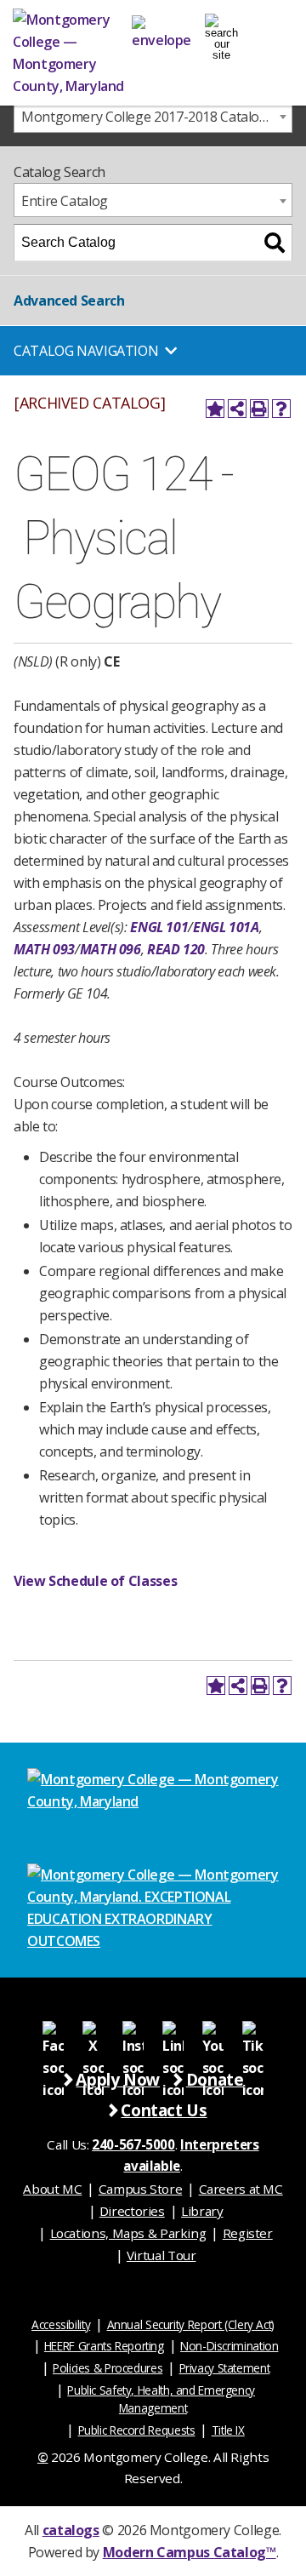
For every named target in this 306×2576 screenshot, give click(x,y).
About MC (52, 2189)
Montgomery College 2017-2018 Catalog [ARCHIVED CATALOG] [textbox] (156, 117)
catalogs (71, 2530)
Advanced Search (69, 301)
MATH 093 (44, 949)
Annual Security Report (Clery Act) (191, 2324)
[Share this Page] (237, 409)
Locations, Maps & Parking (128, 2233)
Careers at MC (241, 2189)
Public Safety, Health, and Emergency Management (161, 2399)
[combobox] (153, 116)
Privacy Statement (225, 2368)
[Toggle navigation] (221, 30)
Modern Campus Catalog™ (190, 2552)
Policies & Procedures (108, 2368)
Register (248, 2233)
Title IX (228, 2430)
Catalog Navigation (86, 351)
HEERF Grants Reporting (104, 2346)
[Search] (275, 243)
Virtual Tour (161, 2255)
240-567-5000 (133, 2144)
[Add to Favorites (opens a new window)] (215, 409)
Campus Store (141, 2189)
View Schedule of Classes (95, 1581)
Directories (132, 2211)
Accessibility (61, 2324)
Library (202, 2211)
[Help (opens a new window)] (281, 409)
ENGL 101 (159, 927)
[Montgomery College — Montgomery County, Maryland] (72, 53)
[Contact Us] (161, 30)
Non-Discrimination (229, 2346)
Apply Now (118, 2079)
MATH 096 (110, 949)
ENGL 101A (226, 927)
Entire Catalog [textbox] (65, 201)
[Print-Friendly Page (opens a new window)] (259, 409)
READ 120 (176, 949)
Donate (215, 2079)
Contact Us (164, 2110)
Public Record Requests (137, 2430)
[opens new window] (53, 2031)
